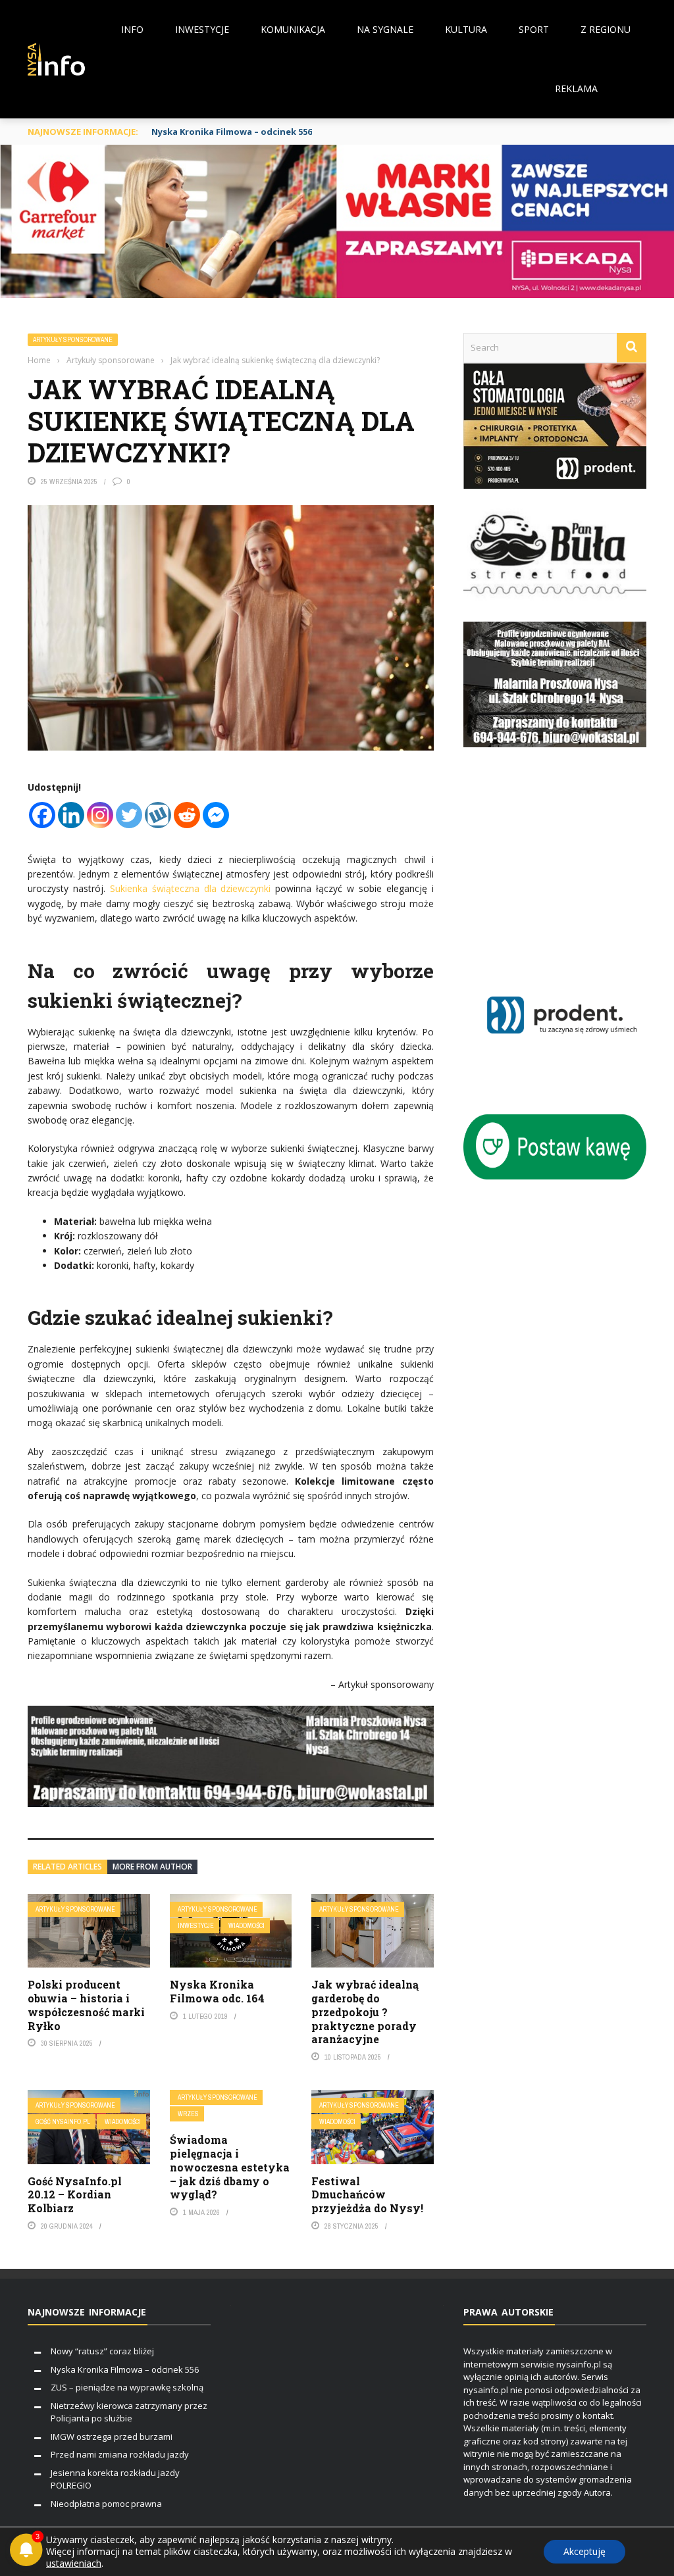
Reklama (576, 88)
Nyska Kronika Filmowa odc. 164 (217, 1991)
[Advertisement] (569, 865)
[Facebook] (42, 815)
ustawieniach (74, 2564)
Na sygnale (385, 29)
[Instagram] (100, 815)
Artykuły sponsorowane (73, 340)
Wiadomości (246, 1926)
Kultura (466, 29)
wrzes (188, 2114)
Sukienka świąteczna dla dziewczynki (191, 888)
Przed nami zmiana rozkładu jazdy (120, 2454)
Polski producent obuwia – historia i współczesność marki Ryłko (86, 2005)
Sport (534, 29)
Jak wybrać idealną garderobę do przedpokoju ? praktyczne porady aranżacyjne (365, 2012)
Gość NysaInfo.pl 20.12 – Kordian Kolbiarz (75, 2195)
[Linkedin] (71, 815)
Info (132, 29)
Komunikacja (293, 29)
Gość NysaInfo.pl (63, 2122)
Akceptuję (584, 2551)
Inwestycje (202, 29)
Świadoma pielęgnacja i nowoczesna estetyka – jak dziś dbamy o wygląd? (230, 2167)
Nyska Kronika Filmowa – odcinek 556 (232, 132)
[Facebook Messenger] (216, 815)
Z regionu (606, 29)
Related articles (67, 1867)
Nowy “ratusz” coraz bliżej (102, 2351)
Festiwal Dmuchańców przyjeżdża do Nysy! (367, 2195)
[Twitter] (129, 815)
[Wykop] (158, 815)
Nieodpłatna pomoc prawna (106, 2504)
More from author (152, 1867)
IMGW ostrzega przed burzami (112, 2437)
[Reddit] (187, 815)
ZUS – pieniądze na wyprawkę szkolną (127, 2387)
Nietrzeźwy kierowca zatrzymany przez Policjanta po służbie (129, 2412)
